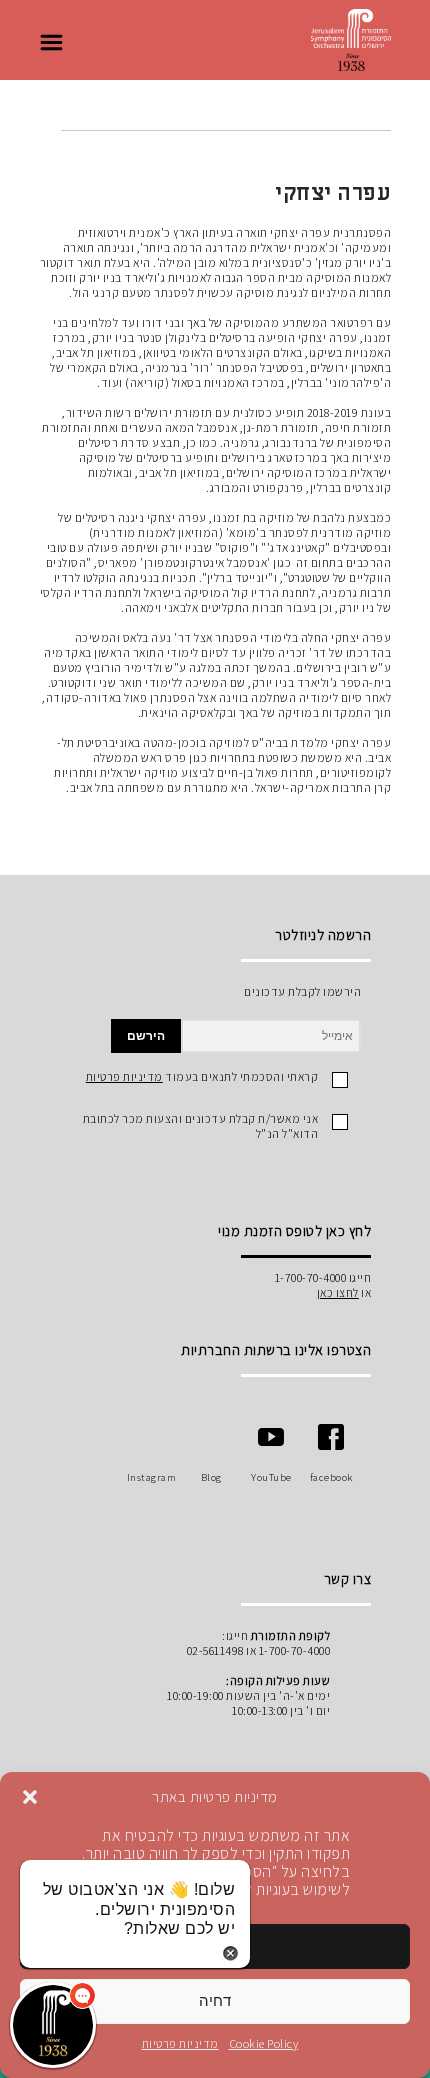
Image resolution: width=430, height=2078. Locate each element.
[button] (30, 1797)
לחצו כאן (338, 1292)
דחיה (215, 2000)
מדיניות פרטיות (180, 2043)
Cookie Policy (264, 2043)
